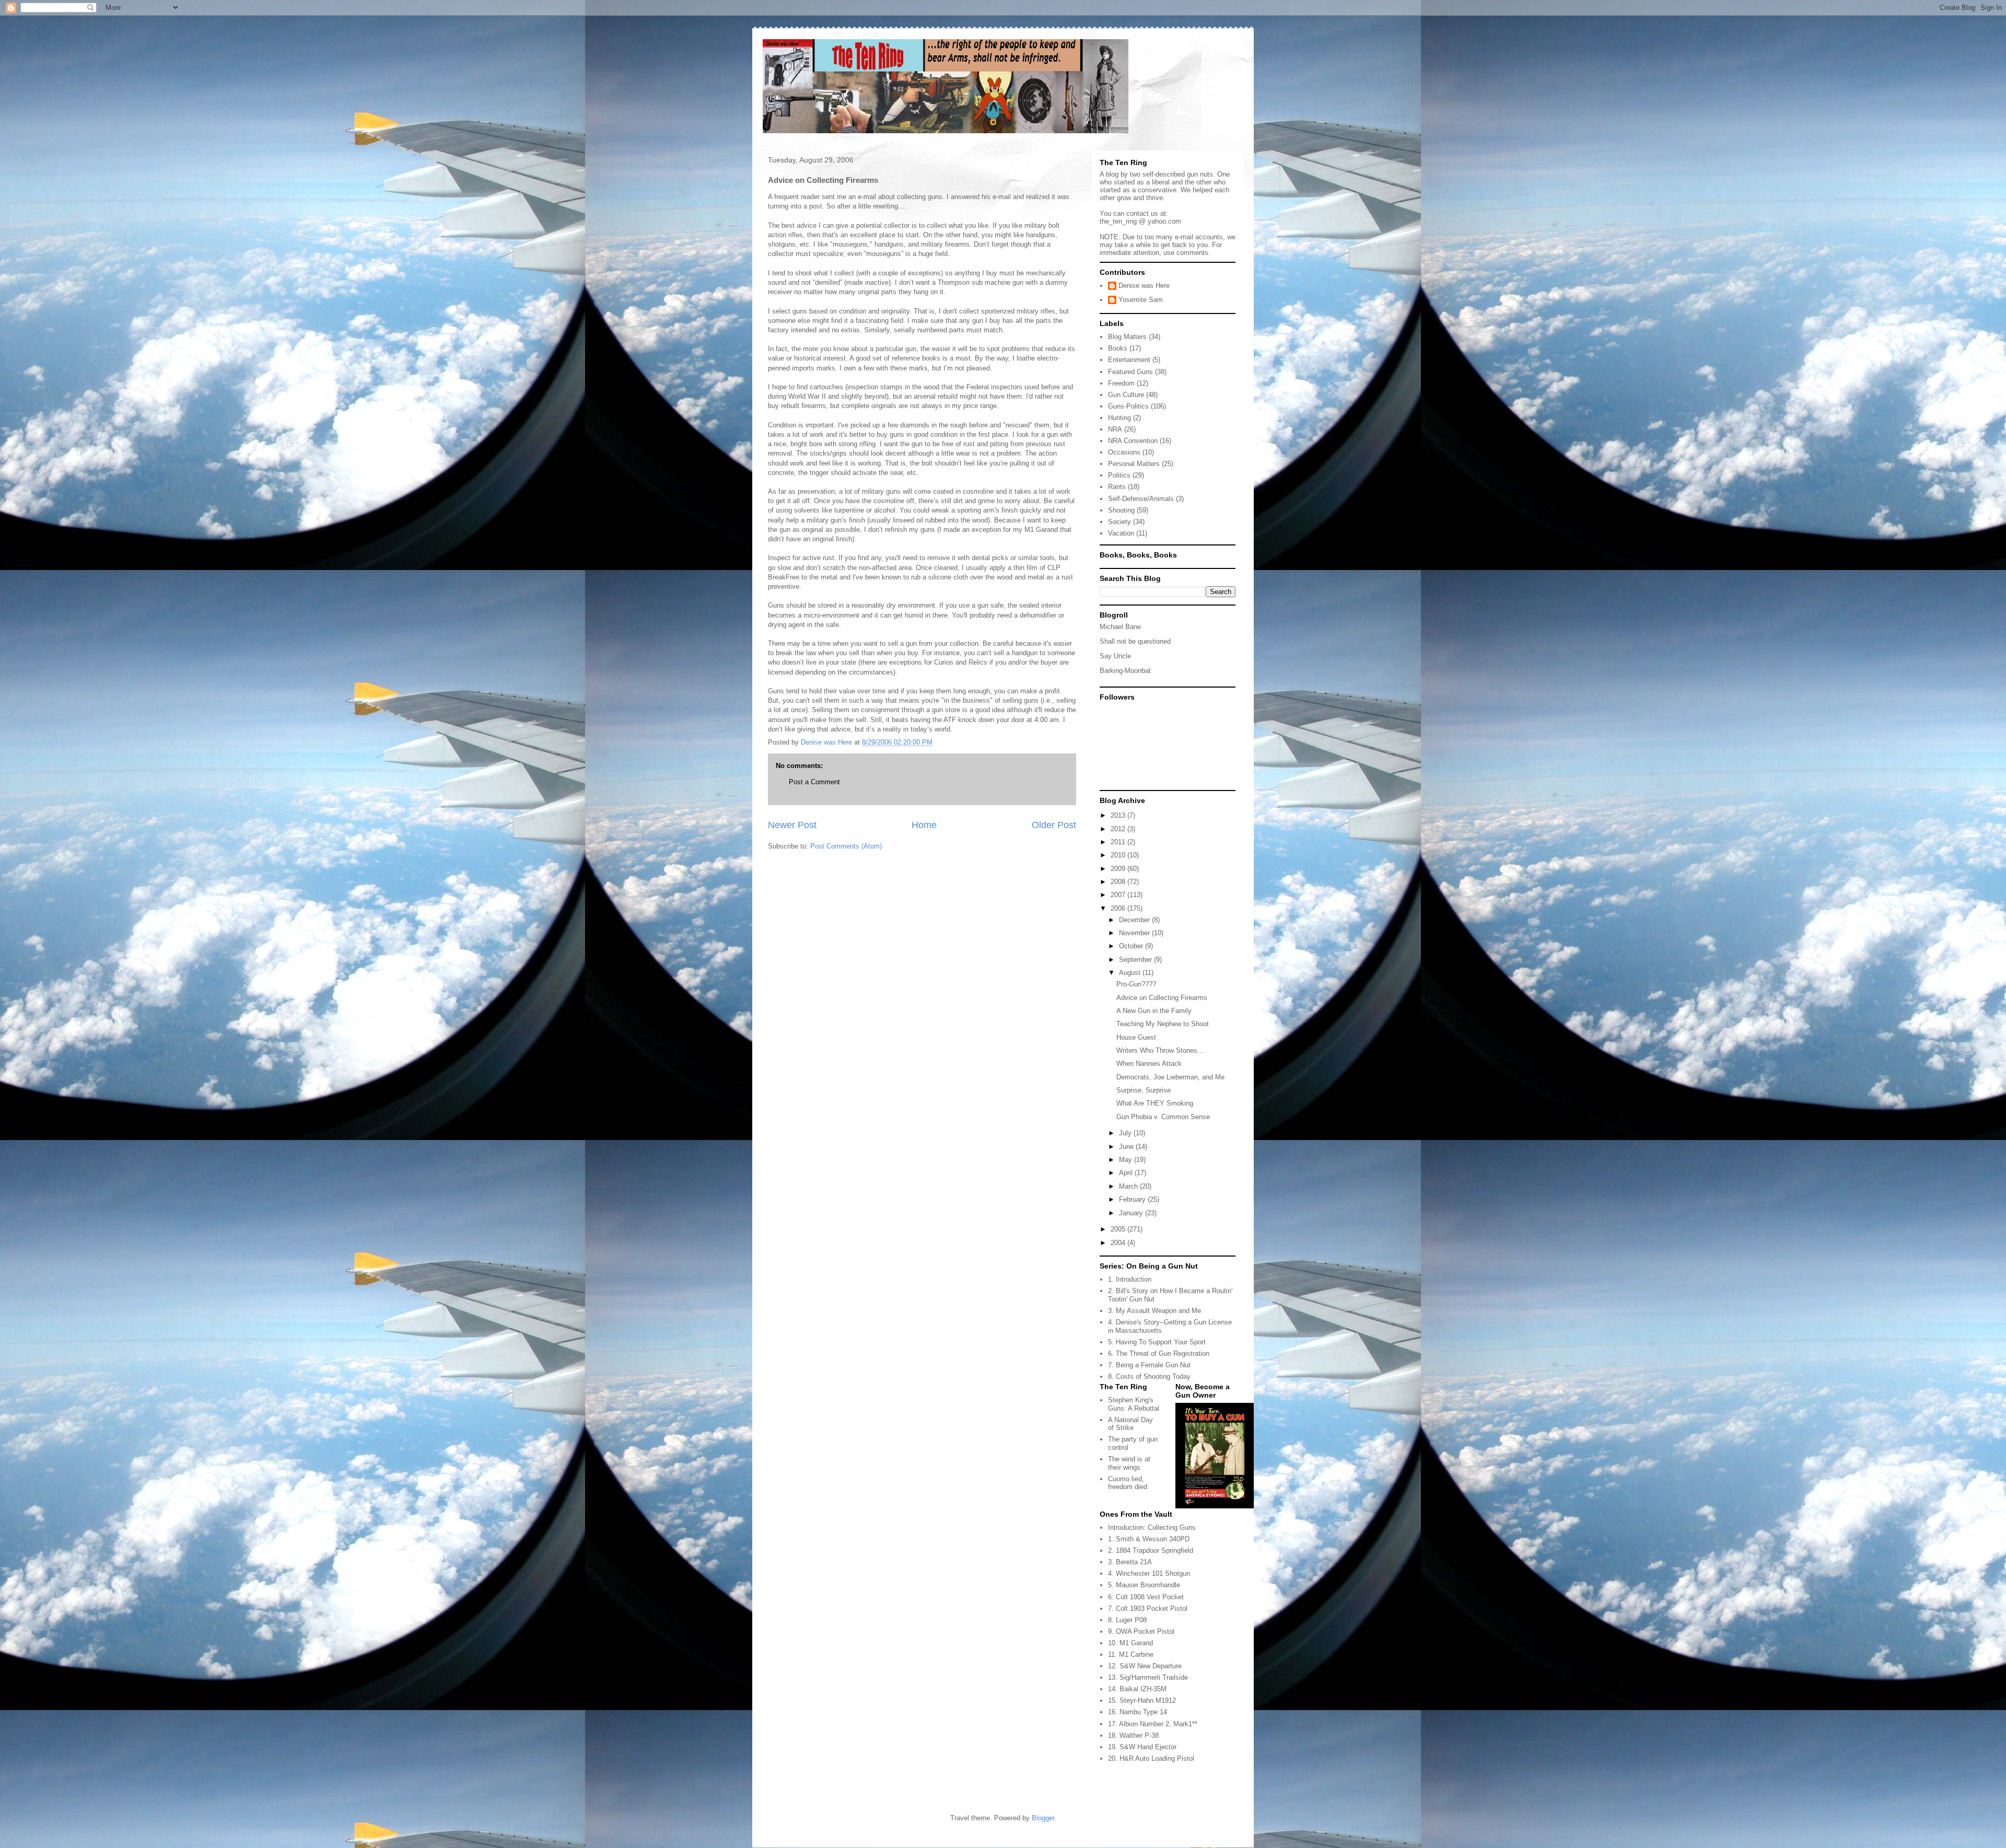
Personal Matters (1134, 464)
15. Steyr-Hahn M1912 (1142, 1700)
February (1133, 1199)
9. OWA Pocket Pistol (1141, 1631)
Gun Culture (1126, 395)
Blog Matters (1127, 337)
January (1132, 1213)
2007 (1119, 895)
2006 (1119, 908)
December (1135, 920)
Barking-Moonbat (1125, 671)
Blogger (1043, 1818)
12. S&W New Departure (1145, 1666)
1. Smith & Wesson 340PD (1149, 1539)
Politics (1119, 475)
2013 (1119, 815)
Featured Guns (1130, 372)
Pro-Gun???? (1136, 984)
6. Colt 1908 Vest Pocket (1146, 1597)
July (1126, 1133)
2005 (1119, 1229)
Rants (1117, 487)
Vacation (1121, 533)
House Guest (1136, 1037)
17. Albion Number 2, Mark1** (1153, 1724)
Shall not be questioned (1135, 641)
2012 (1119, 829)
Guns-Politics (1128, 406)
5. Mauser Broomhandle (1144, 1585)
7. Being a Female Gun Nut (1149, 1365)
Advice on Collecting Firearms (1162, 998)
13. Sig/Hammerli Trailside (1148, 1677)
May (1127, 1160)
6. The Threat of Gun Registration (1159, 1353)
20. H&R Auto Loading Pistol (1151, 1758)
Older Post (1054, 825)
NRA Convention (1133, 441)
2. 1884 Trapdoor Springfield (1151, 1550)
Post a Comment (814, 782)
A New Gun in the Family (1154, 1011)
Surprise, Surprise (1144, 1090)
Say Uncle (1115, 656)
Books (1118, 348)
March (1129, 1186)
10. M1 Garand (1130, 1643)
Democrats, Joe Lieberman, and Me (1170, 1077)
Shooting (1121, 510)
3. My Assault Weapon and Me (1154, 1311)
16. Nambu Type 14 (1138, 1712)
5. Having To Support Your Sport (1157, 1342)
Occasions (1124, 452)
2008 (1119, 882)
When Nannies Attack (1149, 1064)
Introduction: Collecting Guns (1152, 1527)
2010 (1119, 855)
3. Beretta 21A (1130, 1562)
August (1131, 973)
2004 (1119, 1243)
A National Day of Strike (1130, 1424)
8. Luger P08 (1127, 1620)
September (1136, 960)
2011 (1119, 842)
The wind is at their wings (1129, 1463)
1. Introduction (1130, 1279)
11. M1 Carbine (1131, 1654)
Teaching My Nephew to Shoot (1163, 1024)
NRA (1115, 429)
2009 (1119, 869)
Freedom (1121, 383)
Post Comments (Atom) (846, 846)
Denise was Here (1144, 286)
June (1127, 1147)
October (1132, 946)
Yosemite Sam (1141, 300)
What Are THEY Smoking (1155, 1103)
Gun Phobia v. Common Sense (1163, 1117)
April (1127, 1173)
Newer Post (792, 825)
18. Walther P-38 (1133, 1735)
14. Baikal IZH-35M (1137, 1689)
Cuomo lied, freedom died (1128, 1483)
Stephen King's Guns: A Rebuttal (1134, 1404)
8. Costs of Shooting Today (1149, 1376)
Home (924, 825)
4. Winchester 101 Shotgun (1149, 1573)
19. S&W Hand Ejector (1142, 1747)
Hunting (1119, 418)
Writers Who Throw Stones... (1160, 1050)
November (1135, 933)
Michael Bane (1120, 627)
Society (1119, 522)
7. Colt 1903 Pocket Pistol (1148, 1608)
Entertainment (1129, 360)
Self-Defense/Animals (1141, 499)
